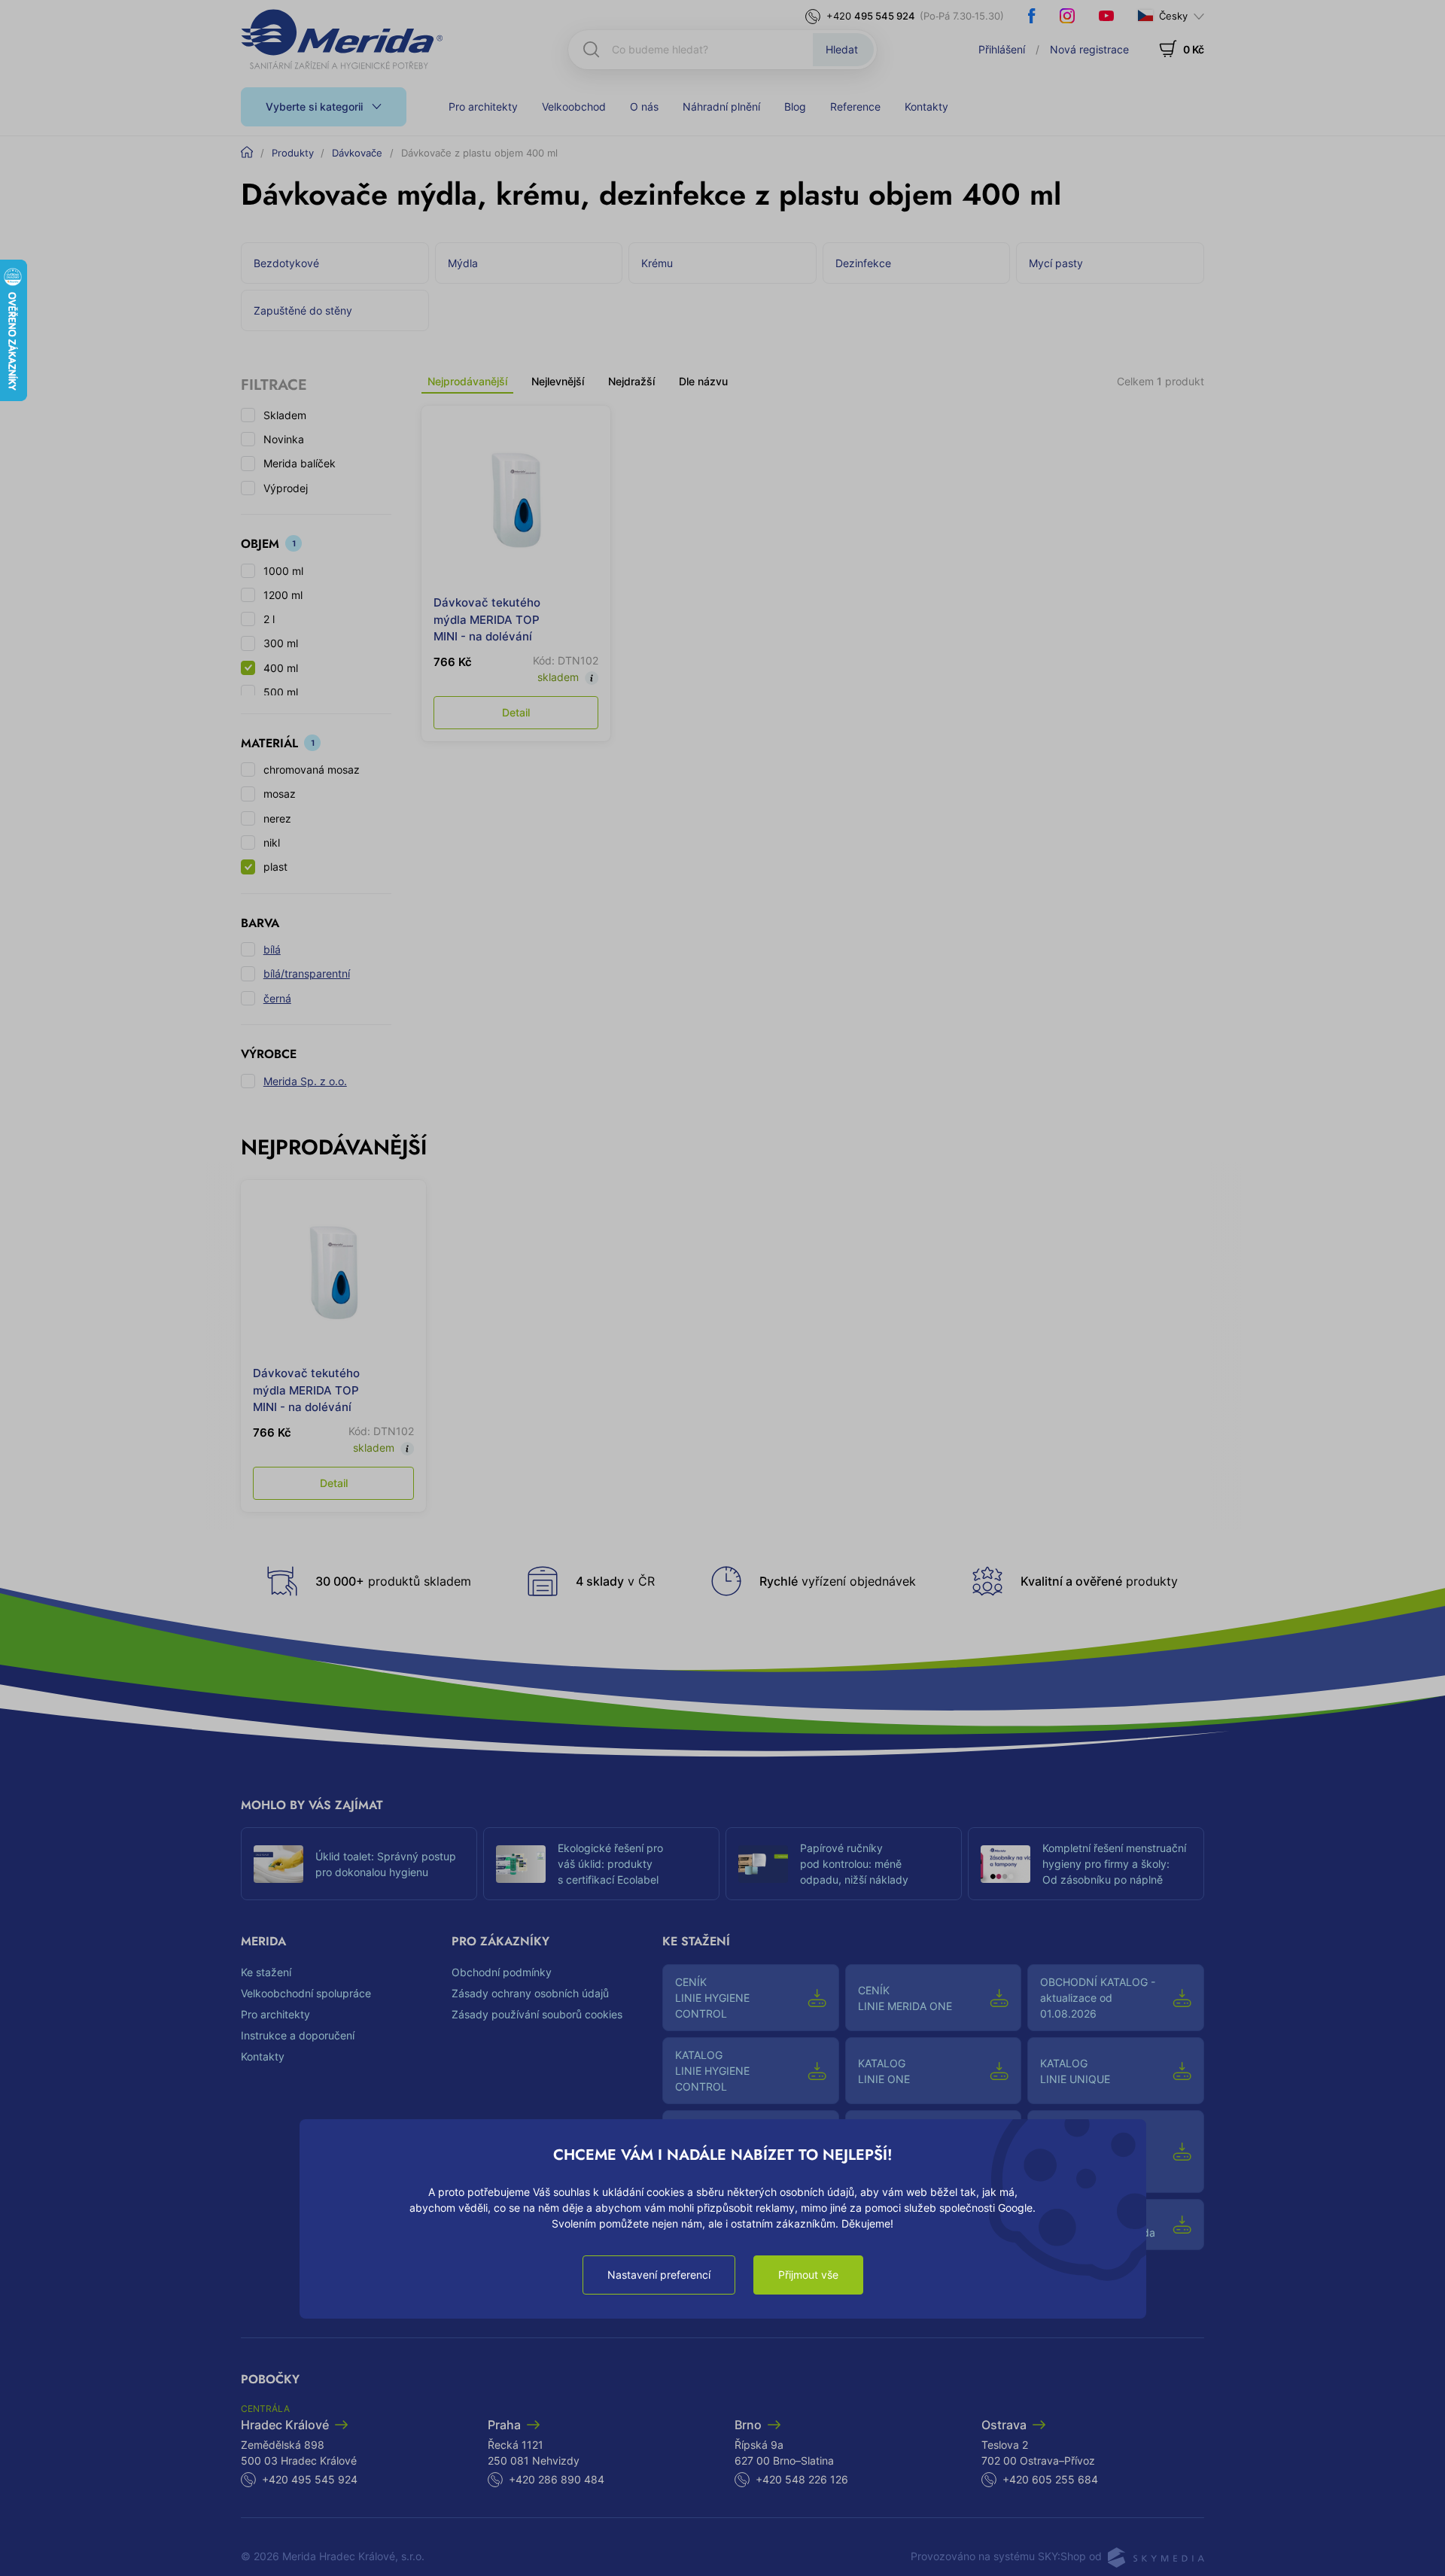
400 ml (281, 668)
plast (275, 867)
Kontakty (926, 106)
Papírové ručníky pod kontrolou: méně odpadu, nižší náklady (854, 1864)
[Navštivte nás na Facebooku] (1032, 16)
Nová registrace (1089, 49)
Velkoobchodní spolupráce (306, 1993)
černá (277, 998)
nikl (272, 842)
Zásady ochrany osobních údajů (530, 1993)
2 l (269, 619)
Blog (795, 106)
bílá (272, 949)
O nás (644, 106)
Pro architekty (483, 106)
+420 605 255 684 (1050, 2479)
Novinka (284, 439)
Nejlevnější (558, 381)
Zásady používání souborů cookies (537, 2014)
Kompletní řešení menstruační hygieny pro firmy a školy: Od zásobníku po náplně (1114, 1864)
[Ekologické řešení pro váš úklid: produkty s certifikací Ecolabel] (521, 1864)
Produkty (293, 153)
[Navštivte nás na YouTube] (1106, 16)
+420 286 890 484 (557, 2479)
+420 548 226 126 (802, 2479)
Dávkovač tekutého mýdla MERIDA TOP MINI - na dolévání (487, 619)
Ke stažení (266, 1972)
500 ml (281, 692)
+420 (871, 16)
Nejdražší (631, 381)
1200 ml (283, 595)
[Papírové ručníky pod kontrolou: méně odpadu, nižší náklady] (763, 1864)
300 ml (281, 643)
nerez (277, 818)
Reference (855, 106)
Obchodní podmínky (502, 1972)
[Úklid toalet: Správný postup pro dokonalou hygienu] (278, 1864)
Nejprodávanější (467, 381)
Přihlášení (1002, 49)
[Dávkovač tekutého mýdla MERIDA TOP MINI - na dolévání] (516, 500)
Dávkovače (357, 153)
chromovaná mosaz (312, 769)
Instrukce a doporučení (298, 2035)
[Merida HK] (342, 39)
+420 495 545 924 (310, 2479)
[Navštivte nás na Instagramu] (1067, 16)
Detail (516, 712)
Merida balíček (300, 463)
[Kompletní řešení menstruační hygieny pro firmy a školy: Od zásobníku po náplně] (1005, 1864)
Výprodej (286, 488)
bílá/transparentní (307, 973)
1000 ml (283, 571)
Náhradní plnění (721, 106)
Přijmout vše (808, 2275)
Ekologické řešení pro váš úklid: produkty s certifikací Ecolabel (610, 1864)
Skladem (285, 415)
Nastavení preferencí (659, 2275)
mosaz (280, 794)
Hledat (842, 49)
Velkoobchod (574, 106)
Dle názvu (703, 381)
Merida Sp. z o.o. (305, 1081)
